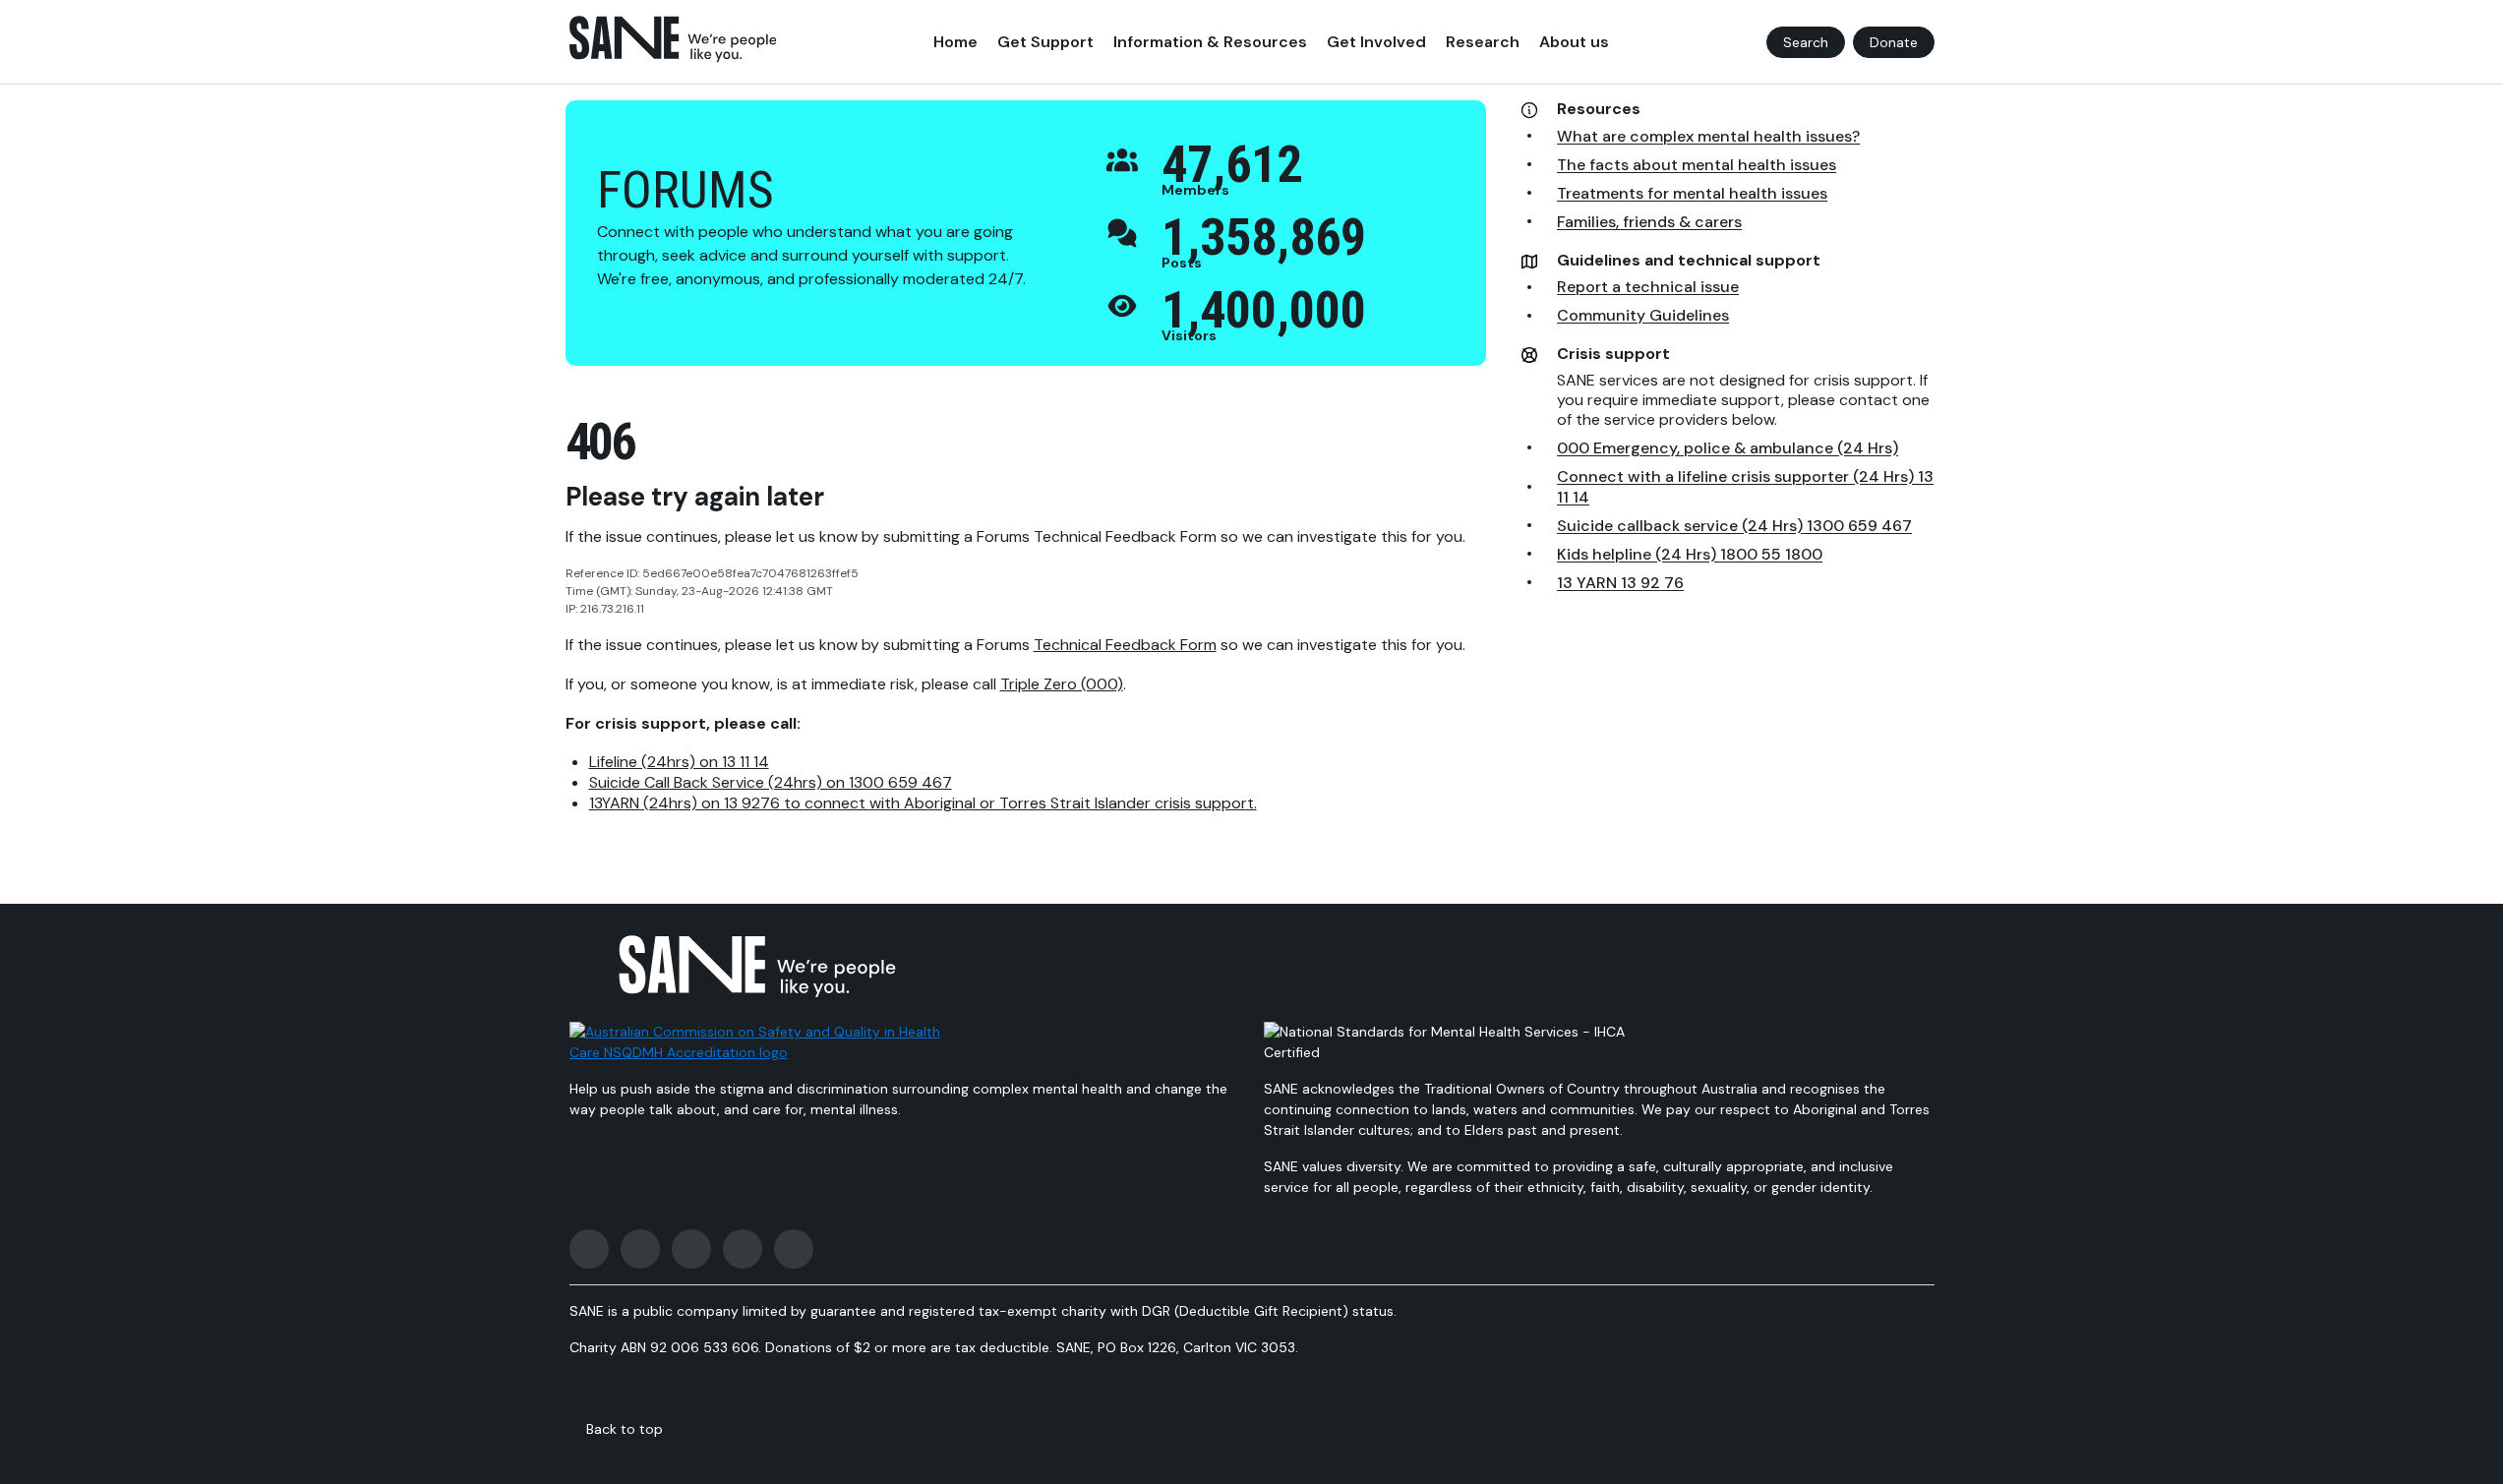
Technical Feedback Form (1125, 645)
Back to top (625, 1429)
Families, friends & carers (1649, 222)
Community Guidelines (1643, 315)
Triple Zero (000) (1062, 684)
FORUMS (685, 190)
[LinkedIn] (794, 1249)
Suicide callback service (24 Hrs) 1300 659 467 (1734, 526)
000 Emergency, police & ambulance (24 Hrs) (1728, 448)
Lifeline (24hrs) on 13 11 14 (679, 762)
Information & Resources (1210, 42)
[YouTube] (743, 1249)
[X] (691, 1249)
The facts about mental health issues (1697, 165)
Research (1483, 42)
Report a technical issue (1648, 287)
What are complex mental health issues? (1708, 136)
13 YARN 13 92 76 (1620, 583)
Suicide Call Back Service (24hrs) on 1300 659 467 (771, 782)
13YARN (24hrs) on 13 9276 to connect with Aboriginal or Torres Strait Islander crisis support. (923, 803)
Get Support (1045, 42)
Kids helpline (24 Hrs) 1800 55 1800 (1690, 554)
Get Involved (1376, 42)
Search (1806, 42)
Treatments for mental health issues (1692, 193)
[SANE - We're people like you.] (673, 39)
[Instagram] (640, 1249)
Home (955, 42)
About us (1574, 42)
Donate (1894, 42)
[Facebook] (589, 1249)
